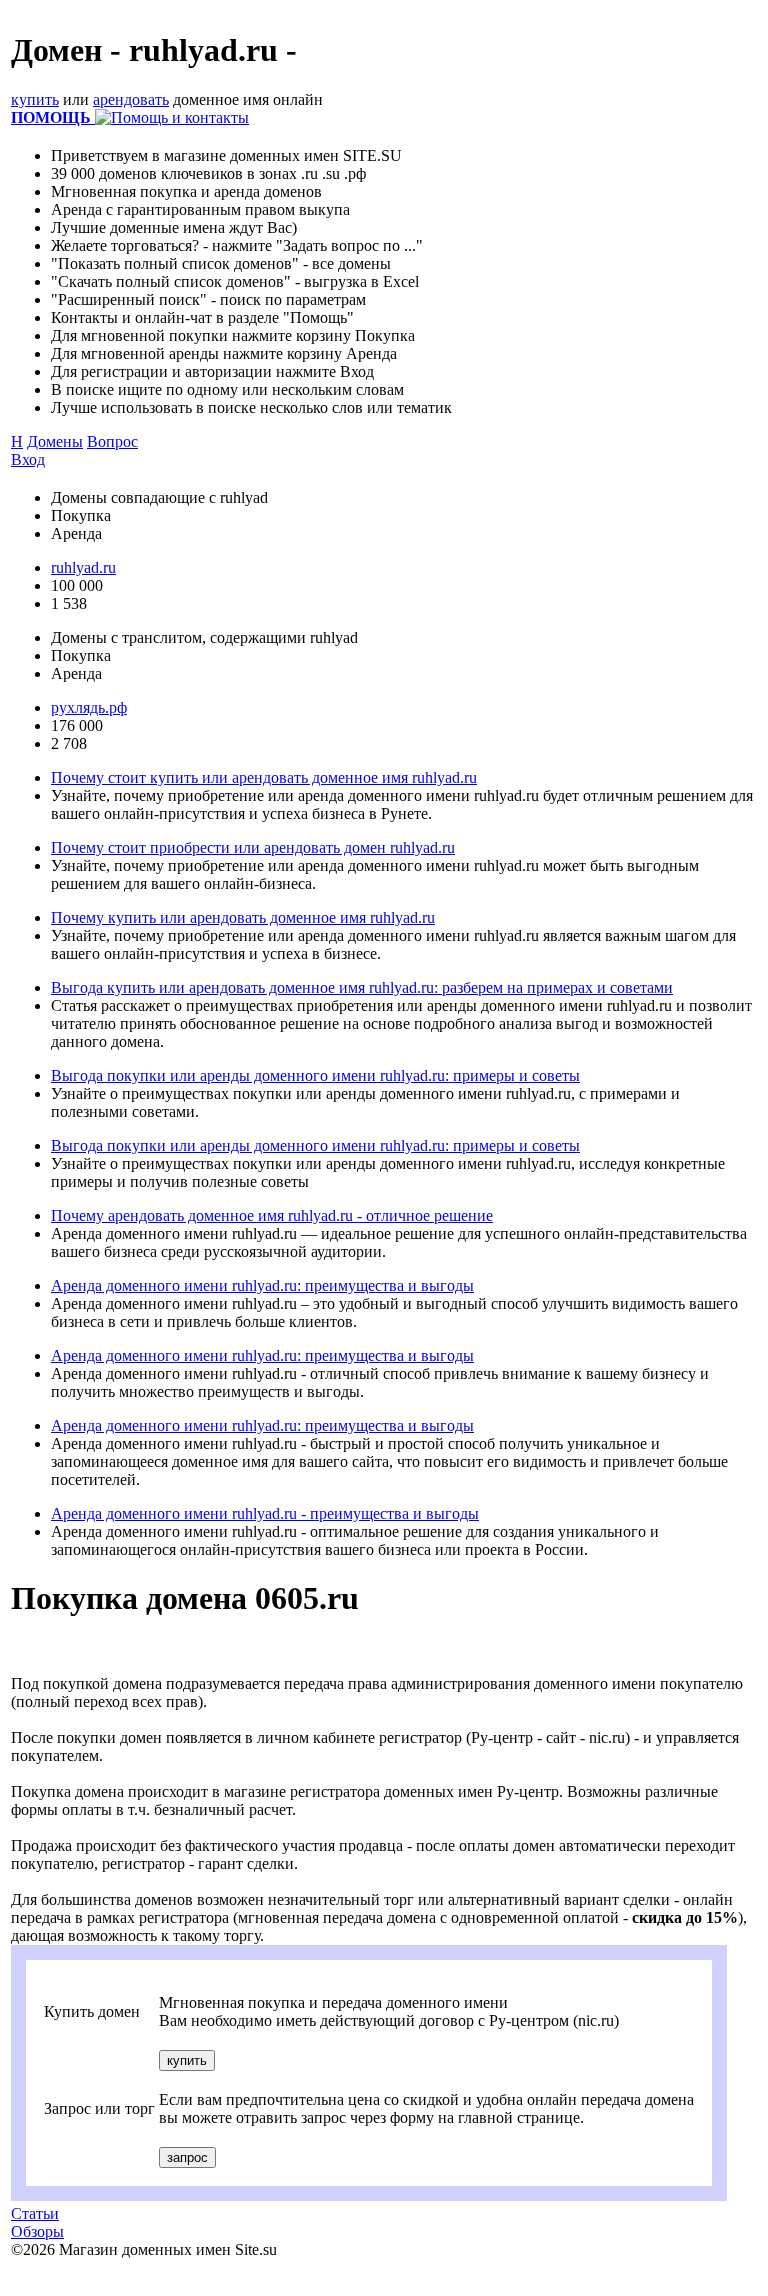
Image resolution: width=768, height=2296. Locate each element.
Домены (55, 441)
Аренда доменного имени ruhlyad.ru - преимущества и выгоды (265, 1513)
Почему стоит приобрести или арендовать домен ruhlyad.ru (253, 847)
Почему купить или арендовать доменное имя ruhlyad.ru (243, 917)
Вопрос (112, 441)
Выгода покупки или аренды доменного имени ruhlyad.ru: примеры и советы (315, 1075)
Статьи (35, 2213)
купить (35, 99)
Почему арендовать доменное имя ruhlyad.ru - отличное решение (272, 1215)
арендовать (131, 99)
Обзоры (37, 2231)
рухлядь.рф (89, 707)
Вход (28, 459)
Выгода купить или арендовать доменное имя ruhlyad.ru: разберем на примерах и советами (362, 987)
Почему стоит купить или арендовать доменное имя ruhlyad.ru (264, 777)
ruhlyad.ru (83, 567)
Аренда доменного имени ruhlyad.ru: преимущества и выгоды (262, 1285)
